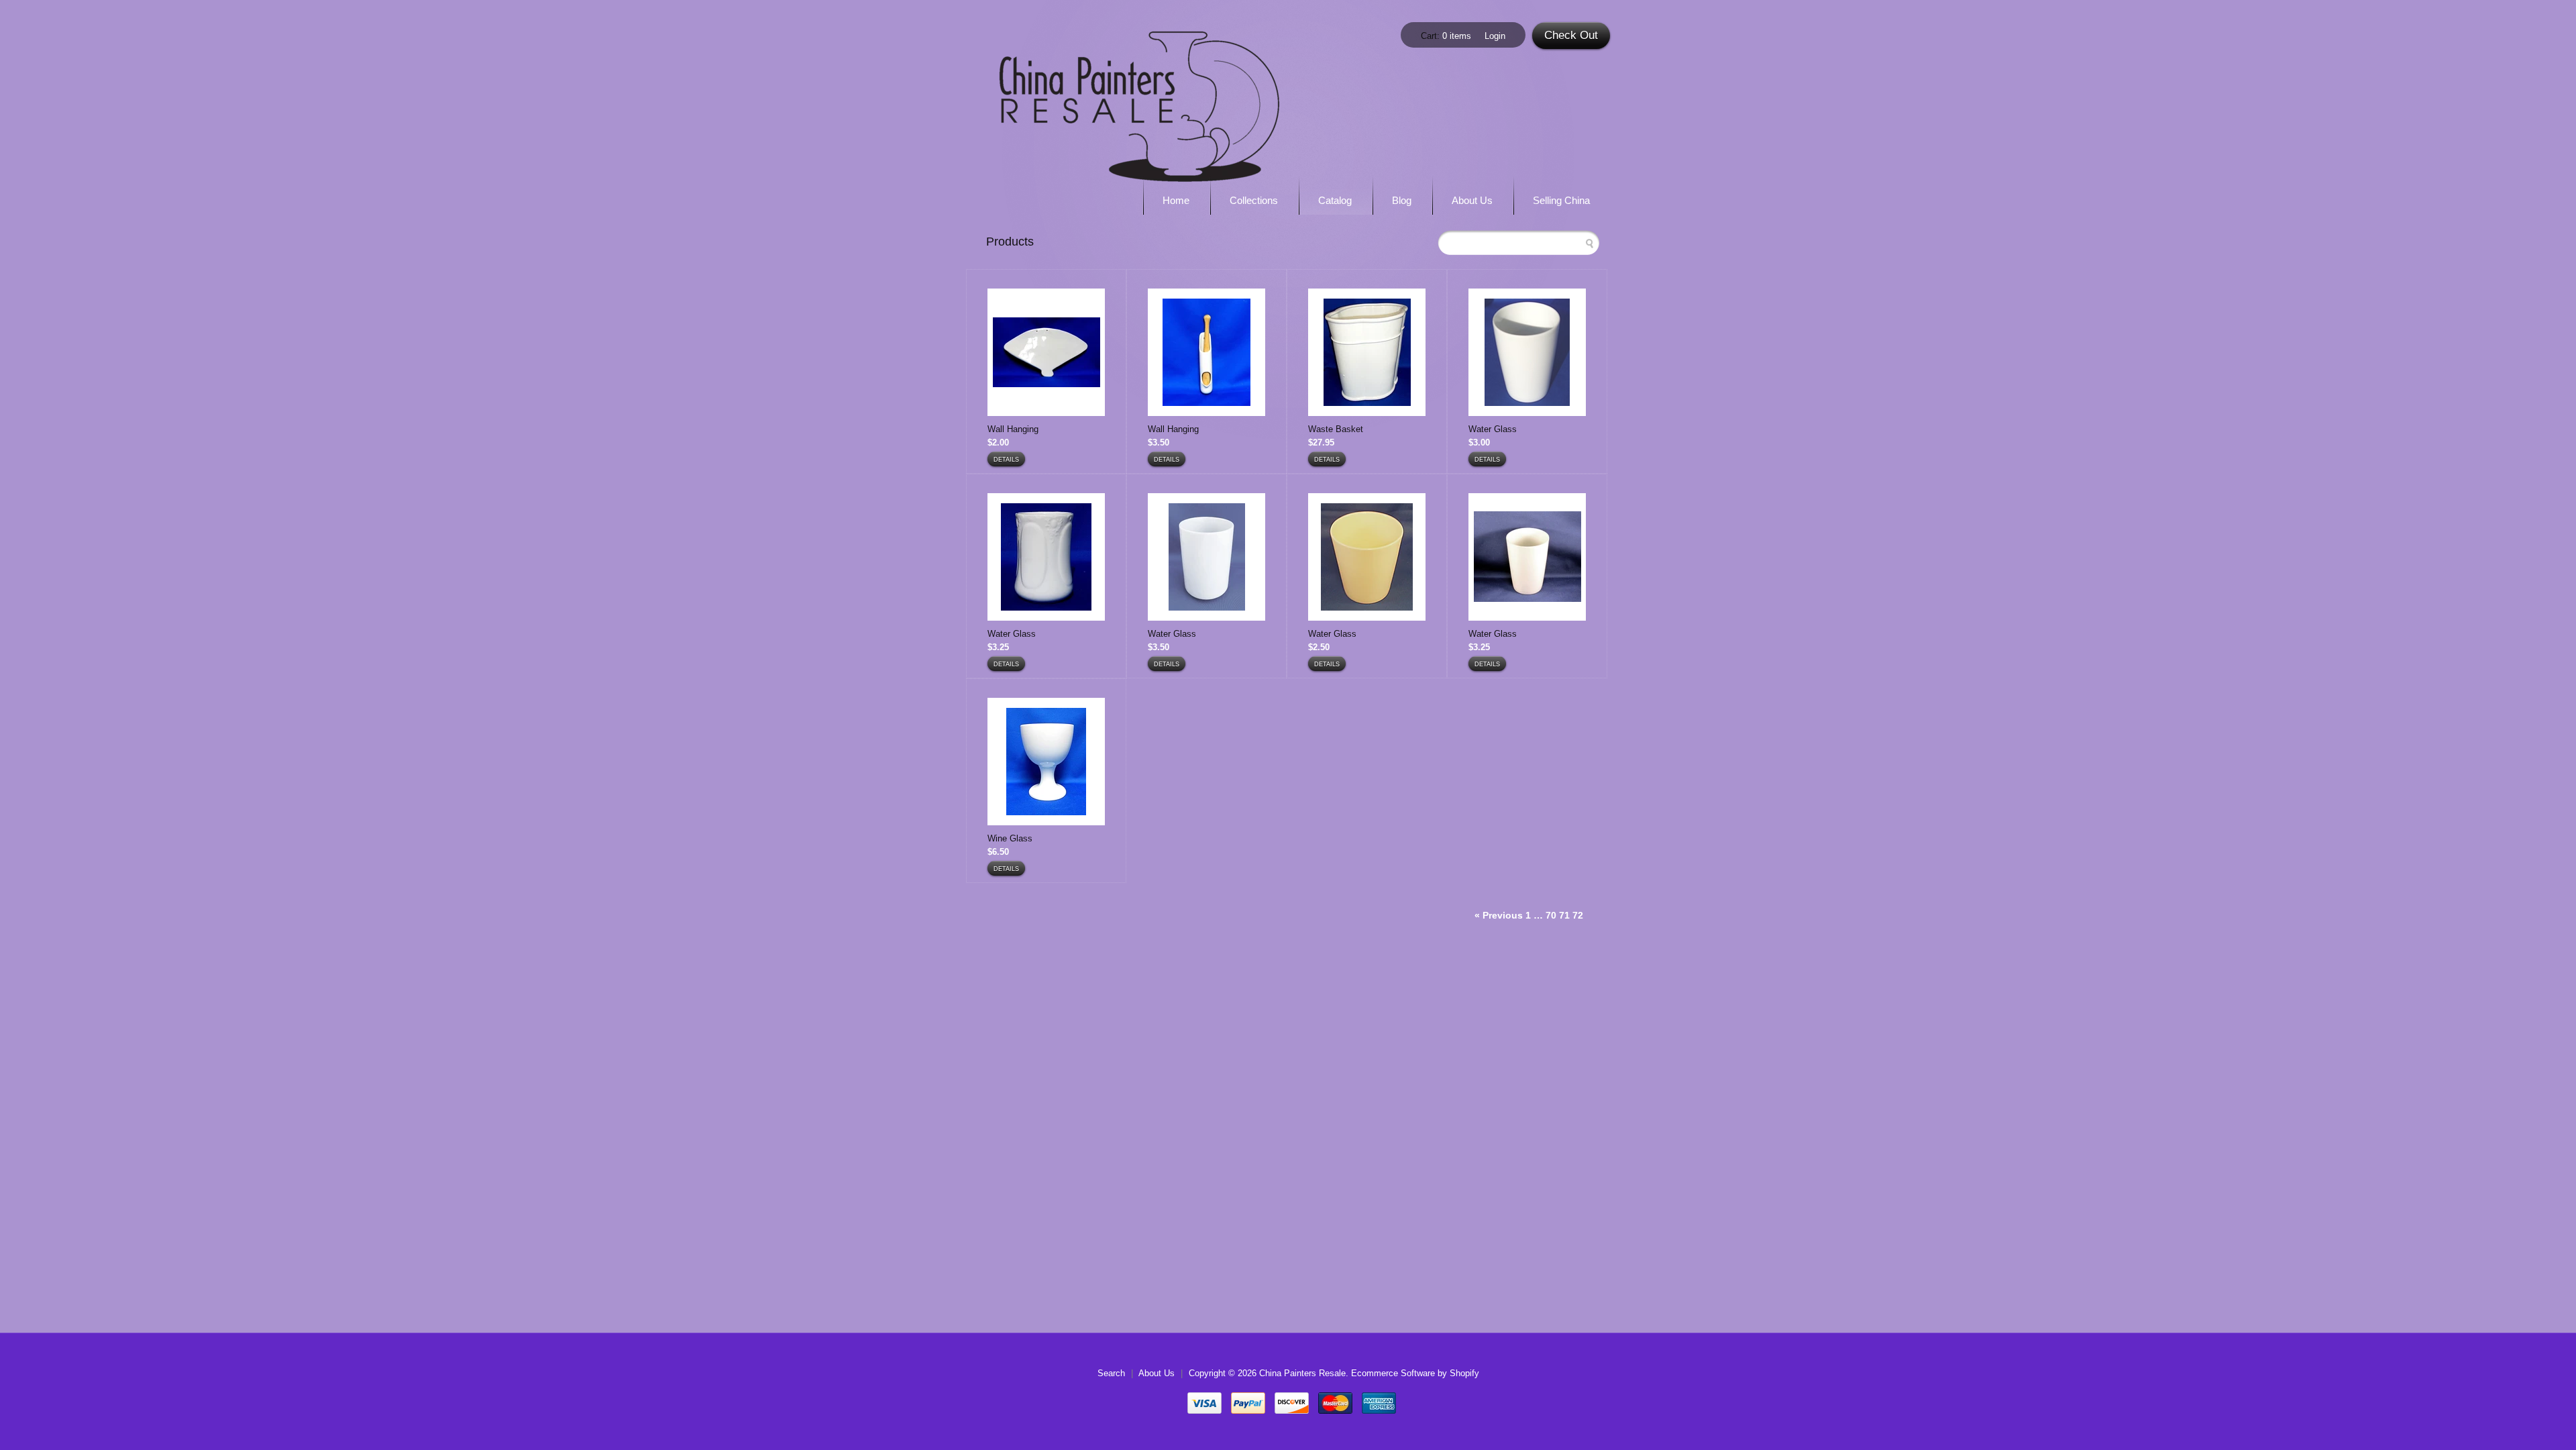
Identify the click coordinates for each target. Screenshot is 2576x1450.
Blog (1402, 200)
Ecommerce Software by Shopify (1415, 1373)
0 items (1457, 36)
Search (1111, 1373)
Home (1176, 200)
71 (1564, 915)
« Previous (1499, 915)
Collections (1254, 200)
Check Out (1571, 35)
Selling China (1561, 200)
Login (1495, 36)
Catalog (1335, 200)
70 (1551, 915)
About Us (1472, 200)
